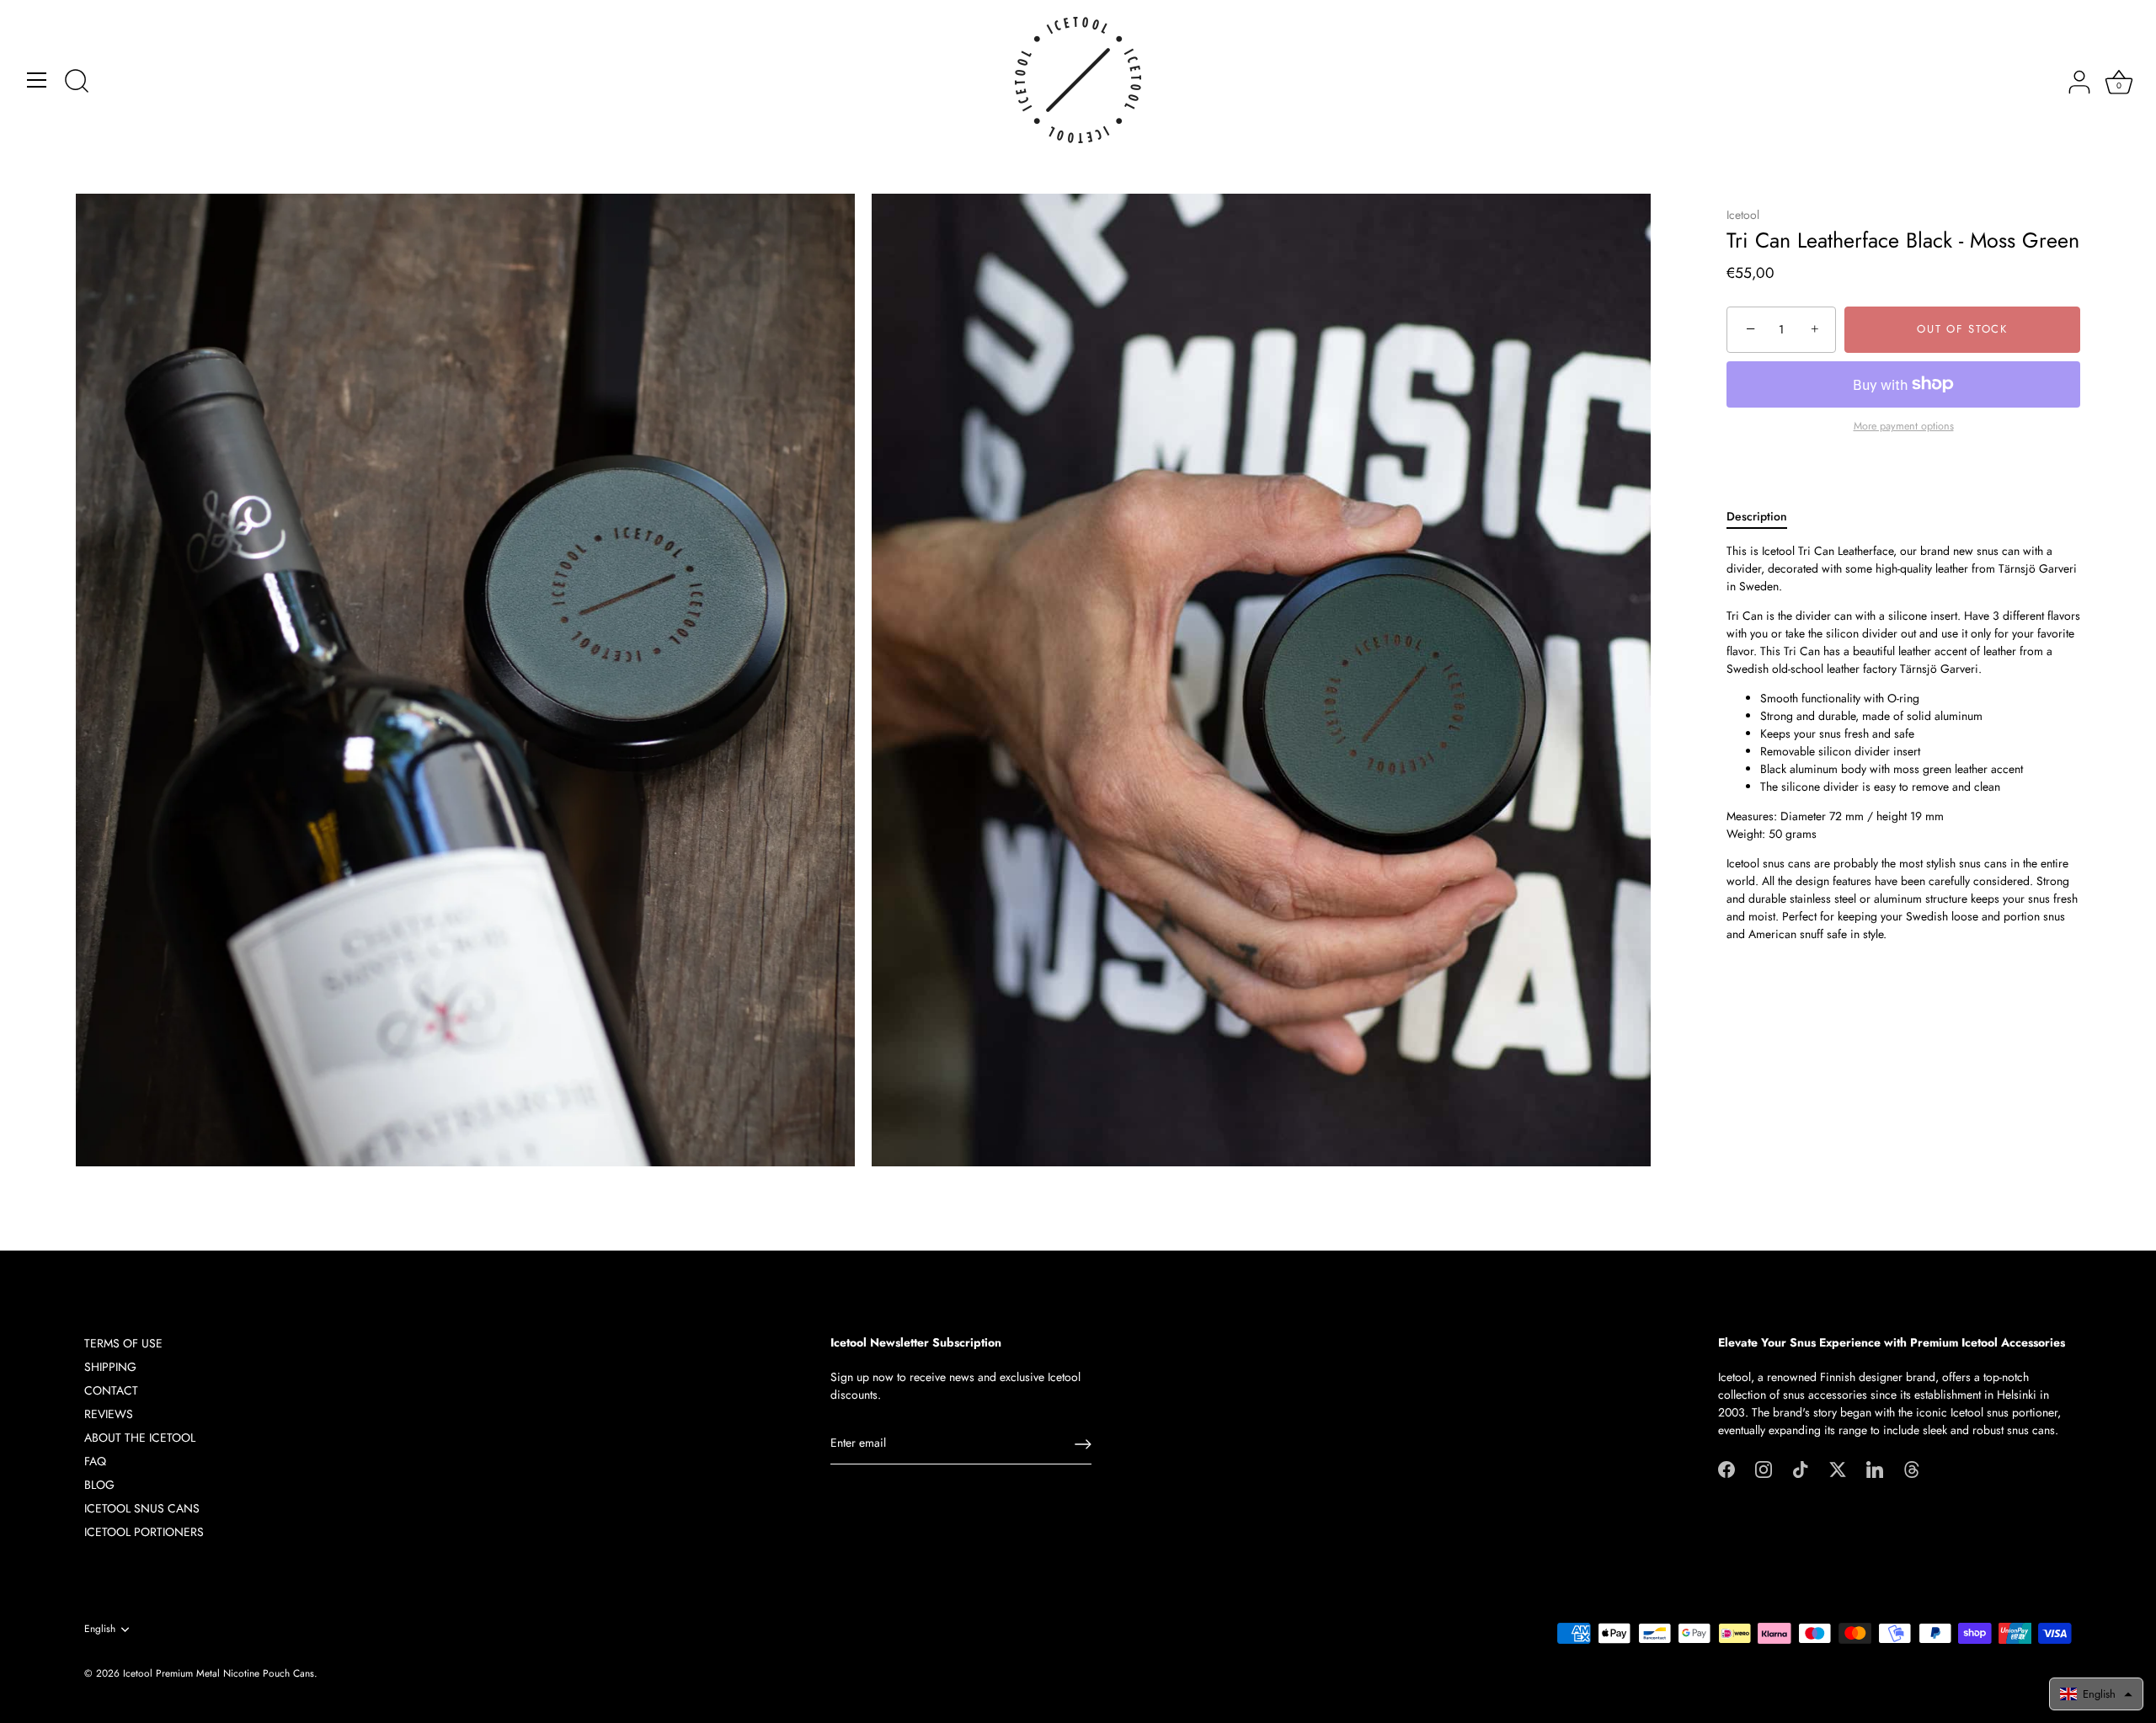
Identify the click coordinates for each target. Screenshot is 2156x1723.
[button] (2096, 1694)
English (100, 1629)
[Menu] (37, 80)
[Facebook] (1726, 1468)
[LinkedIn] (1875, 1468)
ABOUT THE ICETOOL (140, 1438)
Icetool (1743, 215)
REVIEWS (109, 1414)
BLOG (99, 1485)
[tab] (1765, 517)
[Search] (77, 83)
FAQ (95, 1461)
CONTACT (111, 1390)
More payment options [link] (1904, 426)
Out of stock (1962, 330)
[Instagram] (1764, 1468)
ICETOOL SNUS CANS (142, 1508)
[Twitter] (1838, 1468)
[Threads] (1912, 1468)
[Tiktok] (1801, 1468)
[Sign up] (1083, 1444)
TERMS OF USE (123, 1343)
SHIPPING (110, 1367)
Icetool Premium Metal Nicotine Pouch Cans (219, 1673)
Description (1757, 516)
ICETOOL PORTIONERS (144, 1532)
